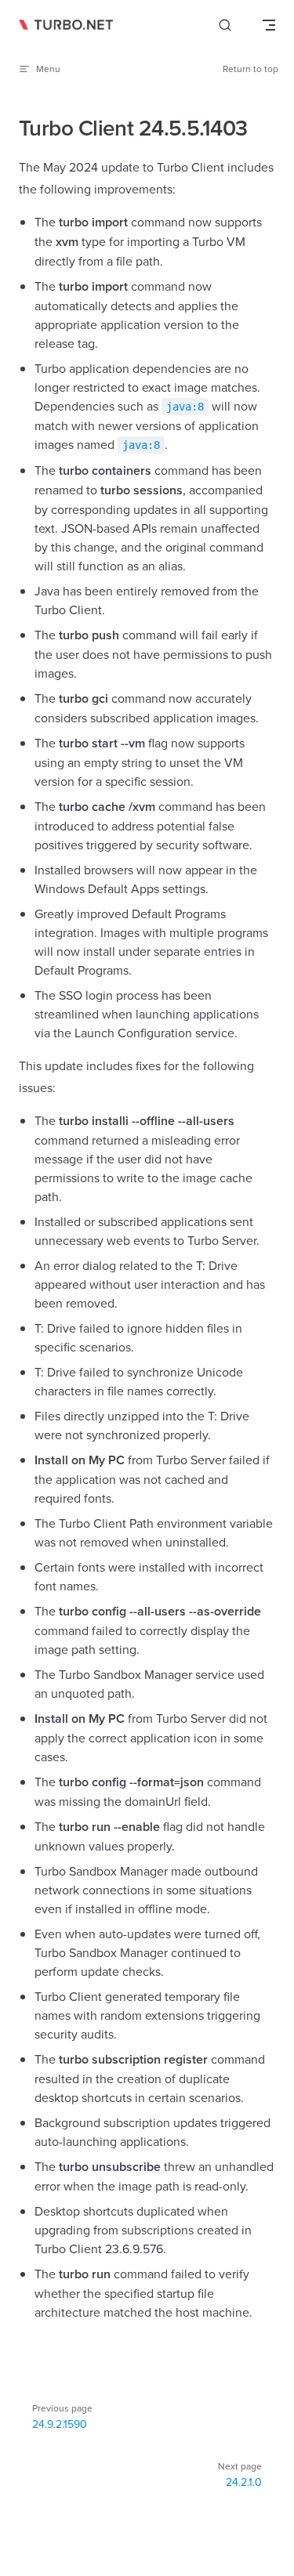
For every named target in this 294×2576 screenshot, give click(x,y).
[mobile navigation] (269, 25)
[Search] (225, 25)
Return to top (250, 69)
